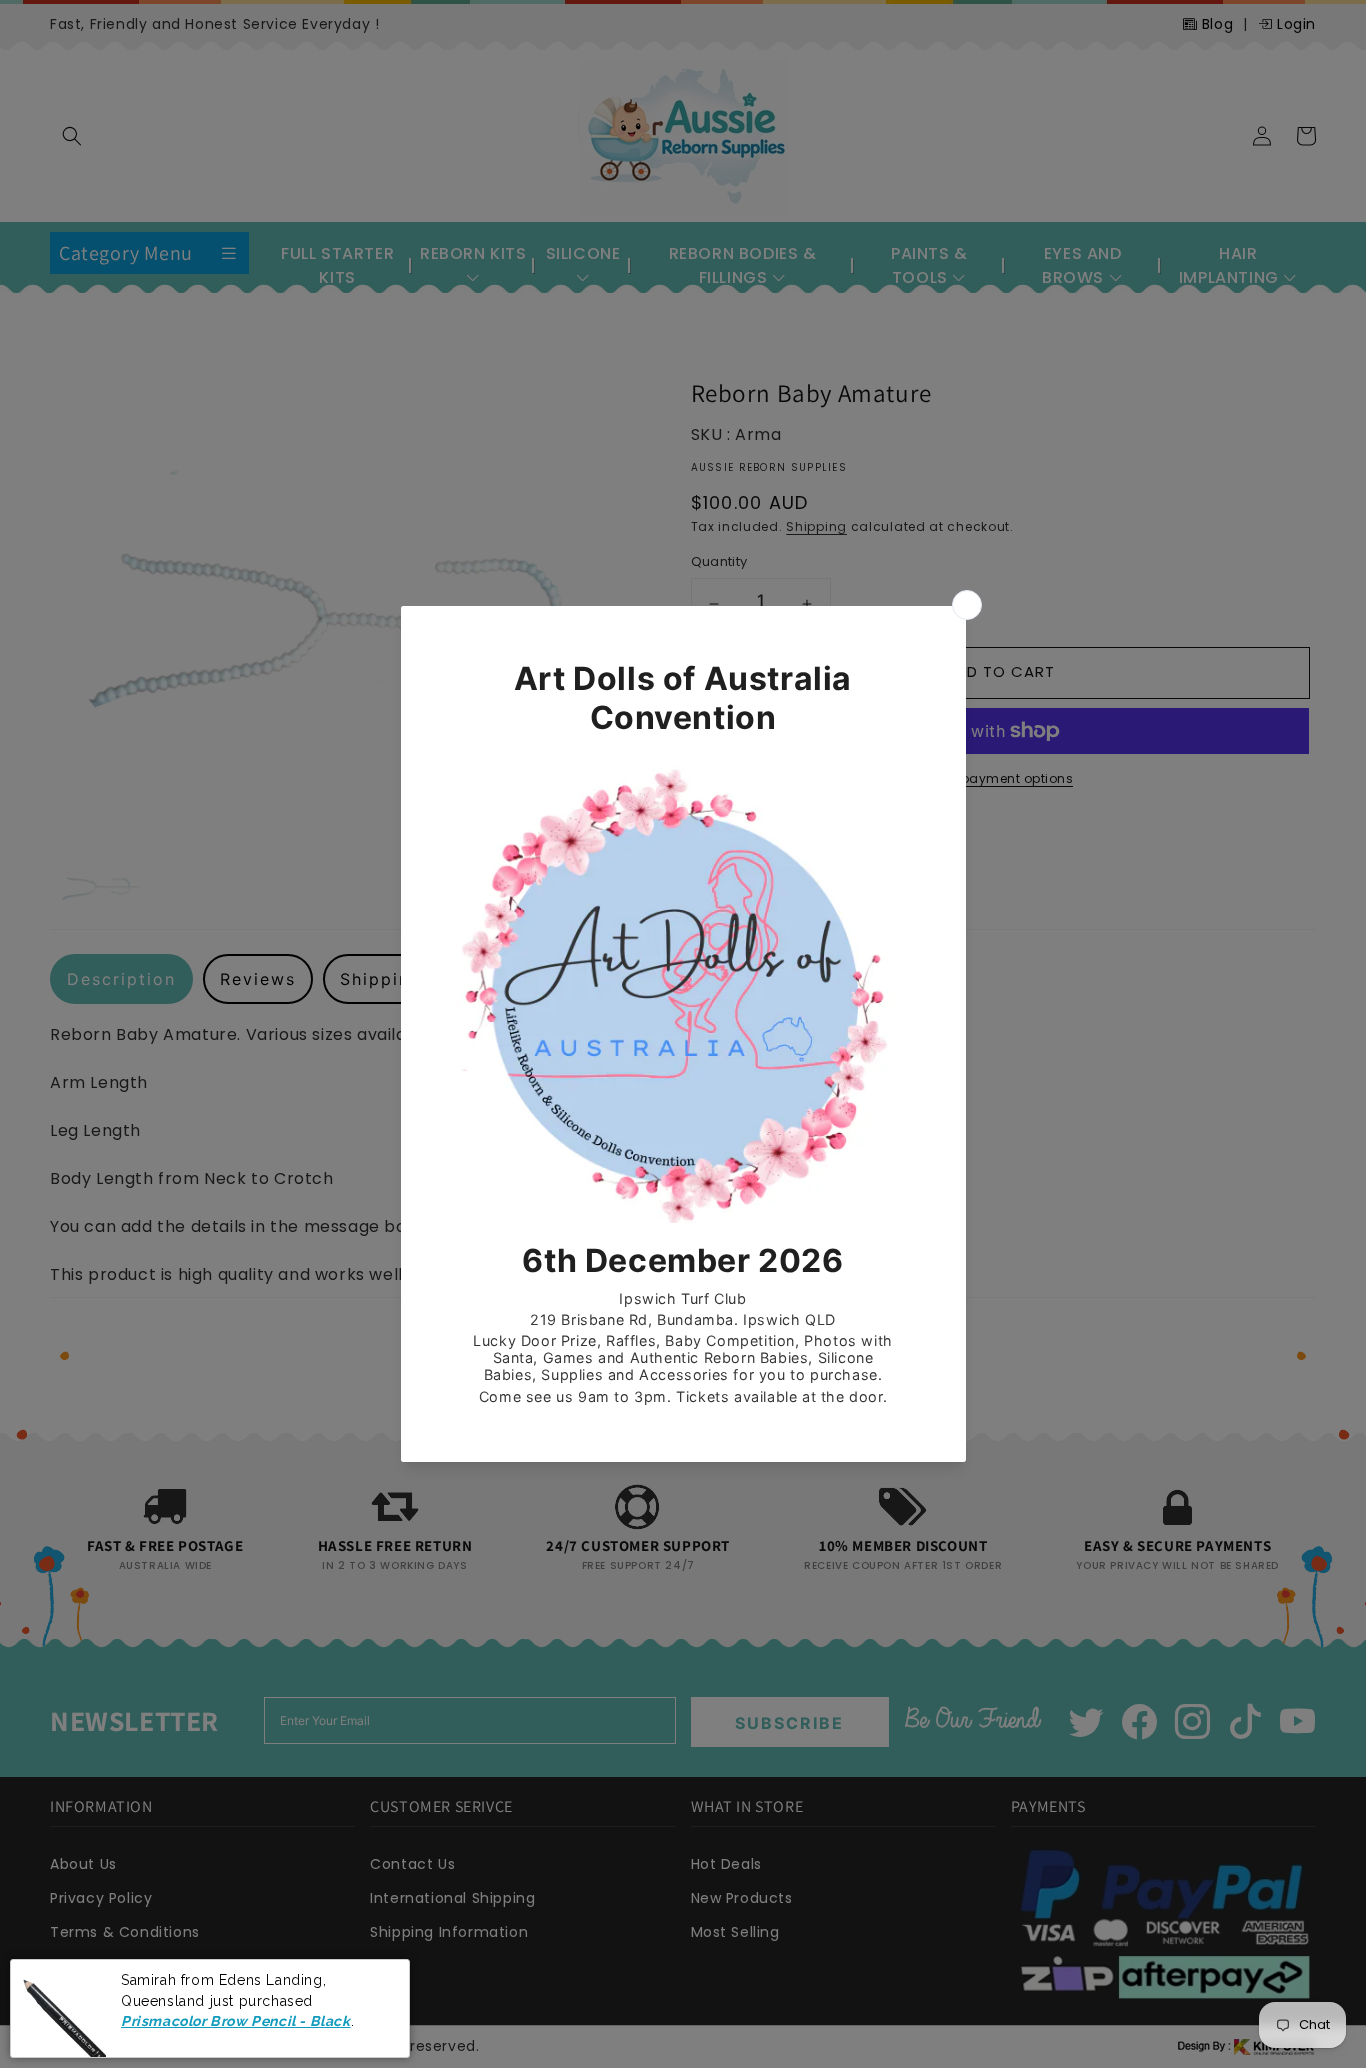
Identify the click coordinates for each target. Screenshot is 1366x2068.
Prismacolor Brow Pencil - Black (236, 2021)
